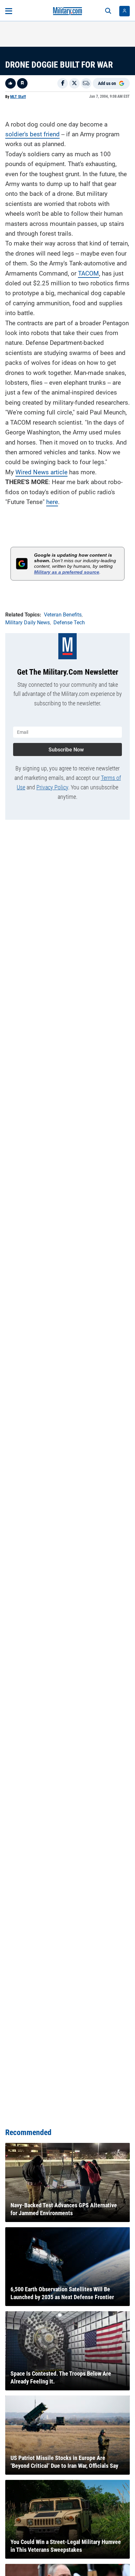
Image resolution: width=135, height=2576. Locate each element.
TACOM (88, 273)
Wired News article (41, 472)
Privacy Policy (52, 787)
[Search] (108, 11)
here (52, 502)
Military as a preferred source (67, 572)
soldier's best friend (32, 134)
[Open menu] (9, 11)
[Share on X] (74, 83)
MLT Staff (18, 97)
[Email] (86, 83)
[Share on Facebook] (63, 83)
